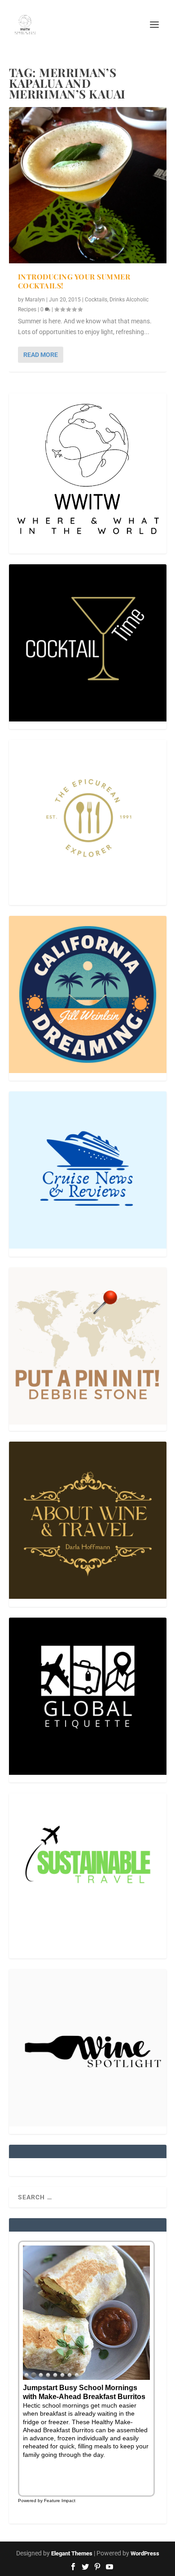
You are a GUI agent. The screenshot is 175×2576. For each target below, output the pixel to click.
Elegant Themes (72, 2553)
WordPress (145, 2553)
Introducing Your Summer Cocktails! (74, 281)
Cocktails (96, 300)
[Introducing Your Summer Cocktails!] (88, 185)
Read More (41, 355)
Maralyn (35, 300)
